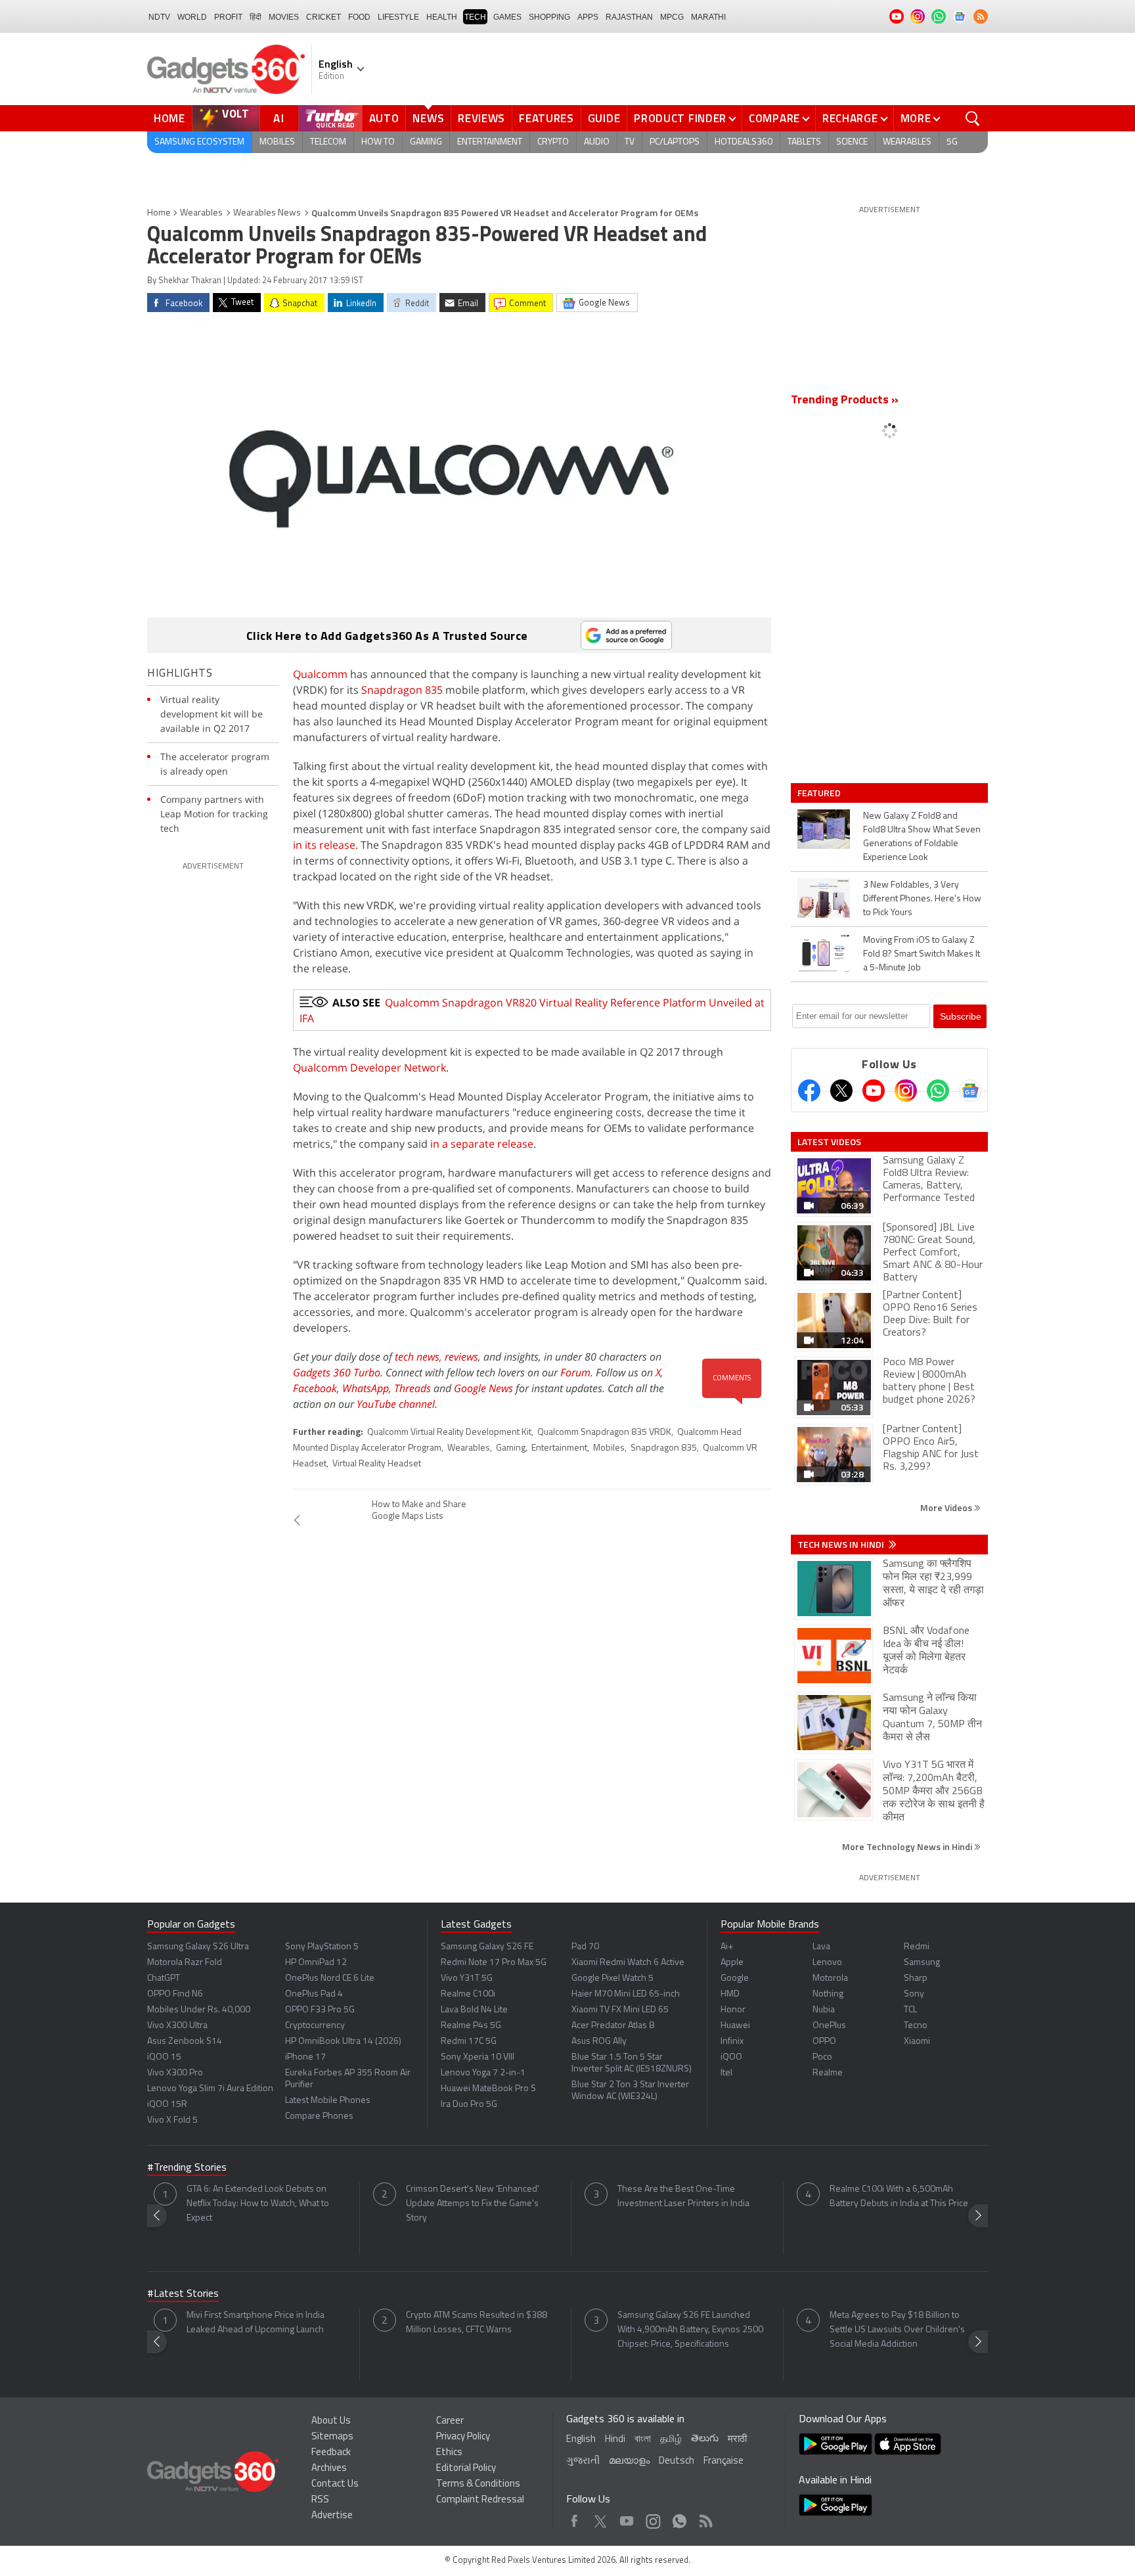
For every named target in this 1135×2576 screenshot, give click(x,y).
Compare (774, 118)
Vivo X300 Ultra (177, 2026)
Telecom (328, 142)
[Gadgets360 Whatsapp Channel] (938, 1091)
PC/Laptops (675, 142)
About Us (331, 2421)
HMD (730, 1994)
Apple (732, 1963)
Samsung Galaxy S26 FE (487, 1947)
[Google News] (970, 1091)
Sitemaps (332, 2437)
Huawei (735, 2026)
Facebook (315, 1388)
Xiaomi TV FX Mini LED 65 (620, 2010)
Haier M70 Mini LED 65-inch (626, 1994)
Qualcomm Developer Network (369, 1068)
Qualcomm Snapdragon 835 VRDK (604, 1433)
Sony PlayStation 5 (322, 1947)
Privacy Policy (463, 2437)
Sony (914, 1994)
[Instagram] (906, 1091)
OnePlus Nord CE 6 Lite (330, 1978)
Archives (329, 2469)
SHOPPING (549, 17)
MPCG (672, 17)
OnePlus (829, 2026)
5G (952, 142)
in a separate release (482, 1144)
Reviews (481, 118)
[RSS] (981, 16)
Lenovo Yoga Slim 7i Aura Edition (210, 2089)
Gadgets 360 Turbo (337, 1372)
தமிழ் (671, 2440)
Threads (412, 1388)
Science (852, 142)
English (581, 2440)
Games (507, 17)
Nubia (824, 2010)
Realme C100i (468, 1994)
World (192, 17)
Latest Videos (829, 1142)
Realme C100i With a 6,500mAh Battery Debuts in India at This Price (899, 2197)
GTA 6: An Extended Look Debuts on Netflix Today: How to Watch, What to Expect (258, 2204)
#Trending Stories (187, 2168)
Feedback (331, 2453)
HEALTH (442, 17)
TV (630, 142)
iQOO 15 (164, 2057)
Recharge (850, 118)
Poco (822, 2057)
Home (169, 118)
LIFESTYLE (398, 17)
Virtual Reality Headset (377, 1464)
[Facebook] (809, 1091)
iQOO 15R (167, 2105)
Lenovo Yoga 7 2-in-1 (483, 2073)
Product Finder (680, 118)
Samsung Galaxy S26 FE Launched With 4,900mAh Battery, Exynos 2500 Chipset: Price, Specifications (690, 2330)
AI (279, 118)
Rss (705, 2518)
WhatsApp (366, 1388)
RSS (320, 2500)
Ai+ (727, 1947)
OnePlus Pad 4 (314, 1994)
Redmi (917, 1947)
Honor (733, 2010)
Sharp (916, 1978)
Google (735, 1978)
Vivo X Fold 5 (172, 2120)
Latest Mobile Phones (328, 2101)
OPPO (824, 2042)
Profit (228, 17)
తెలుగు (705, 2439)
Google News (483, 1388)
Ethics (449, 2453)
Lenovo (827, 1963)
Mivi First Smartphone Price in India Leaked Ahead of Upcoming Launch (256, 2323)
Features (546, 118)
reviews (461, 1357)
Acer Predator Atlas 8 (613, 2026)
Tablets (804, 142)
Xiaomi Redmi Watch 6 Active (628, 1963)
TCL (910, 2010)
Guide (604, 118)
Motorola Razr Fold (185, 1963)
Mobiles (277, 142)
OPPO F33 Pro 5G (320, 2010)
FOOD (359, 17)
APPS (588, 17)
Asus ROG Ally (599, 2042)
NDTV (159, 17)
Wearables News (267, 213)
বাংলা (643, 2440)
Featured (820, 793)
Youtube (627, 2518)
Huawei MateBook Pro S (488, 2089)
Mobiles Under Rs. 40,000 (199, 2010)
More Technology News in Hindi (908, 1846)
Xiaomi (917, 2042)
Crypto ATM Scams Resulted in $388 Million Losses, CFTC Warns (477, 2323)
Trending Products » (845, 401)
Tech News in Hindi (842, 1545)
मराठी (737, 2440)
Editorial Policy (466, 2469)
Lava (821, 1947)
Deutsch (677, 2461)
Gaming (426, 142)
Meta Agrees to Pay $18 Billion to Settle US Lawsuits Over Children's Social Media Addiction (897, 2330)
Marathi (708, 17)
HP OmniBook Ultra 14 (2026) (343, 2042)
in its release (324, 845)
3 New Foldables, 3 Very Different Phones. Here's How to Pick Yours (922, 899)
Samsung (922, 1963)
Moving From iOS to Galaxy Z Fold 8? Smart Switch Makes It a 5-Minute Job (922, 954)
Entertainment (490, 142)
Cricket (323, 17)
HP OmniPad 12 (316, 1963)
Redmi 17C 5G (469, 2042)
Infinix (732, 2042)
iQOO (731, 2057)
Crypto (553, 142)
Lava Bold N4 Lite (474, 2010)
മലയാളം (629, 2461)
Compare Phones (319, 2116)
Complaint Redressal (480, 2500)
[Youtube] (874, 1091)
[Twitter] (841, 1091)
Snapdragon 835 (402, 690)
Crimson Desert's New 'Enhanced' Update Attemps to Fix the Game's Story (473, 2204)
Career (450, 2421)
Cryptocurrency (315, 2026)
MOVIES (284, 17)
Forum (575, 1372)
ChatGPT (164, 1978)
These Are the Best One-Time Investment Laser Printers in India (683, 2197)
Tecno (916, 2026)
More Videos (947, 1507)
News (428, 118)
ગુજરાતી (583, 2461)
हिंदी (256, 17)
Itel (726, 2073)
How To (378, 142)
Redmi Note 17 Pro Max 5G (494, 1963)
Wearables (907, 142)
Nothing (828, 1994)
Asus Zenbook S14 (185, 2042)
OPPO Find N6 (175, 1994)
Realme (828, 2073)
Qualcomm (320, 674)
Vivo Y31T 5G (467, 1978)
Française (723, 2461)
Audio (597, 142)
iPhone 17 (305, 2057)
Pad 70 (585, 1947)
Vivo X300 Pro (175, 2073)
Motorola (830, 1978)
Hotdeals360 (744, 142)
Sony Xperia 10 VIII (478, 2057)
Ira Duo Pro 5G (469, 2105)
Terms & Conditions (478, 2484)
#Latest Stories (183, 2294)
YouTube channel (396, 1404)
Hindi (615, 2440)
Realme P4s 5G (471, 2026)
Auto (384, 118)
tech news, (420, 1357)
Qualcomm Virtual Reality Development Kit (449, 1433)
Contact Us (335, 2484)
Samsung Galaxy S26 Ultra (198, 1947)
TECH (475, 17)
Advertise (332, 2516)
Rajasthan (629, 17)
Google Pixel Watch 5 (612, 1978)
